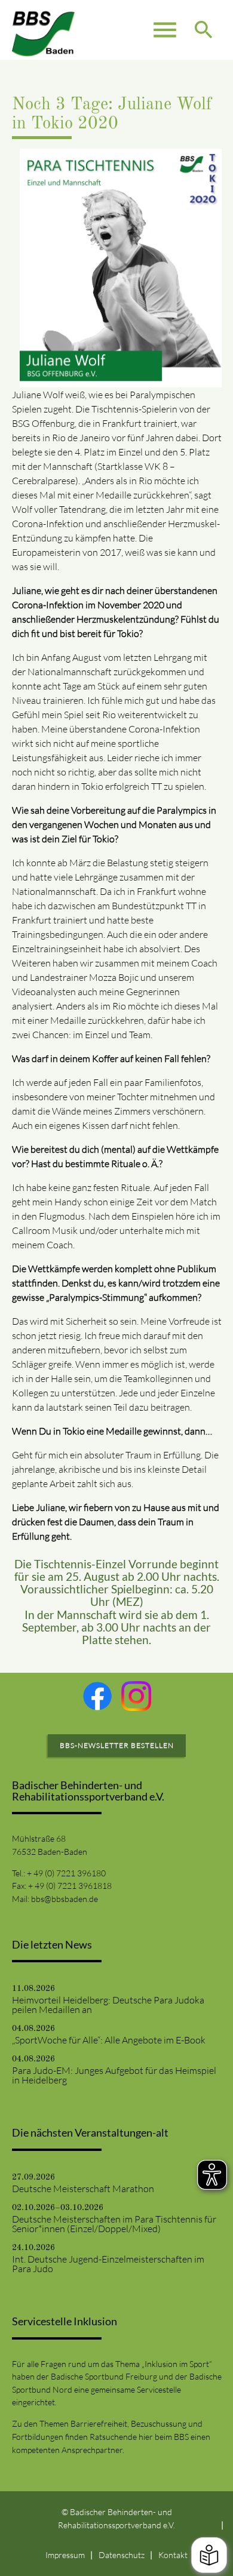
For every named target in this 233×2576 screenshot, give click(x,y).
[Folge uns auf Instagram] (136, 1696)
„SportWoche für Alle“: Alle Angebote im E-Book (109, 2040)
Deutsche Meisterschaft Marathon (83, 2189)
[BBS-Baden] (44, 30)
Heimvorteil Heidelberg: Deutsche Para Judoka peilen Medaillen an (108, 2005)
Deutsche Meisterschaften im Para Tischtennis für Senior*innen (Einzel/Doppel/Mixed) (114, 2224)
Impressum (65, 2555)
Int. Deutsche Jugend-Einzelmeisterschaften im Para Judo (108, 2264)
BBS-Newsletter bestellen (117, 1745)
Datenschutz (122, 2555)
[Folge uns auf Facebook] (97, 1696)
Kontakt (173, 2555)
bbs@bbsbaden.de (65, 1899)
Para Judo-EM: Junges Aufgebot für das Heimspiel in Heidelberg (114, 2075)
